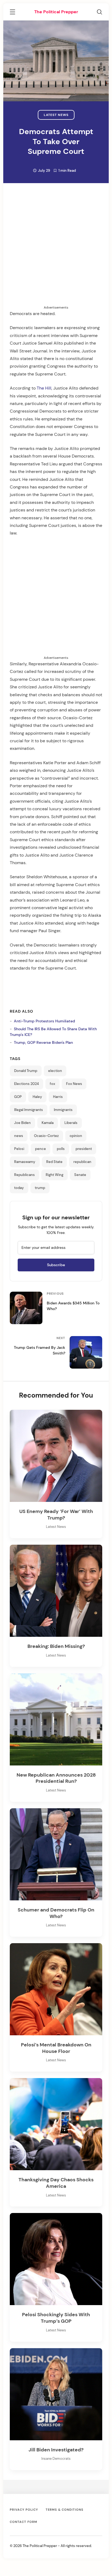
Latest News (56, 115)
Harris (58, 1097)
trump (40, 1188)
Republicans (24, 1175)
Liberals (71, 1123)
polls (61, 1149)
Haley (37, 1097)
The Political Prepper (56, 12)
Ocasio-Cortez (46, 1136)
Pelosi (19, 1149)
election (55, 1071)
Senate (80, 1175)
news (19, 1136)
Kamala (48, 1123)
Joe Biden (22, 1123)
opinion (76, 1136)
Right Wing (55, 1175)
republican (82, 1162)
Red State (54, 1162)
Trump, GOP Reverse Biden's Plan (43, 1042)
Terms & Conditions (65, 2510)
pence (41, 1149)
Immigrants (63, 1110)
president (84, 1149)
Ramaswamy (25, 1162)
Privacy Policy (24, 2510)
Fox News (74, 1084)
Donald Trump (26, 1071)
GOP (18, 1097)
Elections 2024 (27, 1084)
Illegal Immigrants (29, 1110)
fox (52, 1084)
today (19, 1188)
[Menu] (13, 13)
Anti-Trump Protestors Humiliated (44, 1021)
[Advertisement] (56, 249)
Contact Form (24, 2522)
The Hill (44, 388)
